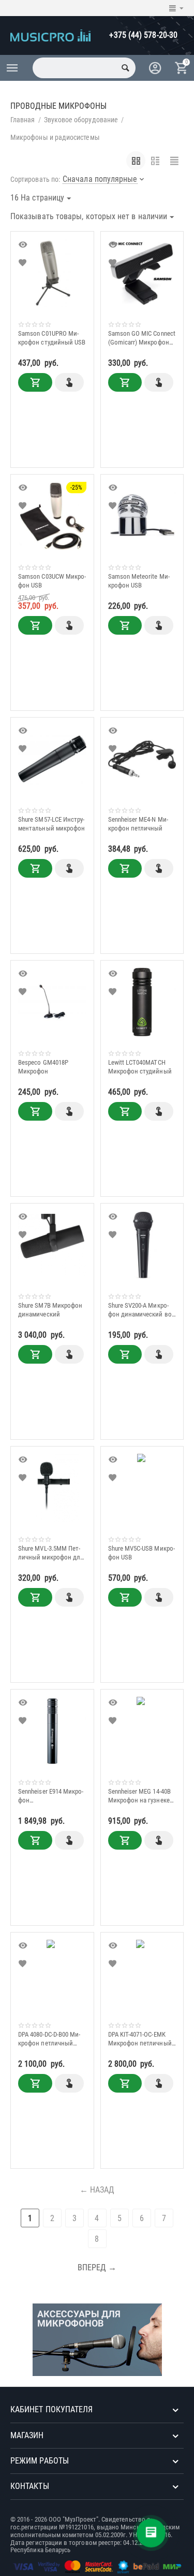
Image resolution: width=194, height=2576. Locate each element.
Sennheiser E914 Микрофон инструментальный (51, 1796)
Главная (23, 120)
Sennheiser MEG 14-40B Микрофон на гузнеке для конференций (139, 1796)
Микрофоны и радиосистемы (55, 137)
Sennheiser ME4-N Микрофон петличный (138, 824)
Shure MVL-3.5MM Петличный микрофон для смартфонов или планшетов (51, 1553)
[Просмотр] (24, 245)
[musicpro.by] (50, 34)
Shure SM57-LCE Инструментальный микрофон (51, 824)
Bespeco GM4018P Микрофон (43, 1067)
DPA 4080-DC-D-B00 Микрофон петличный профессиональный (49, 2039)
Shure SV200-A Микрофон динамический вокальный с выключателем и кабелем (141, 1310)
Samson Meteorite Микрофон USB (139, 581)
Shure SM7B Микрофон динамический (50, 1310)
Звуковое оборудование (81, 120)
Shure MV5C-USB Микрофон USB (141, 1553)
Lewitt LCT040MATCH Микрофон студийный (140, 1067)
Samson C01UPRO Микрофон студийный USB (52, 338)
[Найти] (125, 68)
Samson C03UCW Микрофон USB (52, 581)
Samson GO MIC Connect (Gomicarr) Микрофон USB (142, 338)
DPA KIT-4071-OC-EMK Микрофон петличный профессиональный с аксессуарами (140, 2039)
